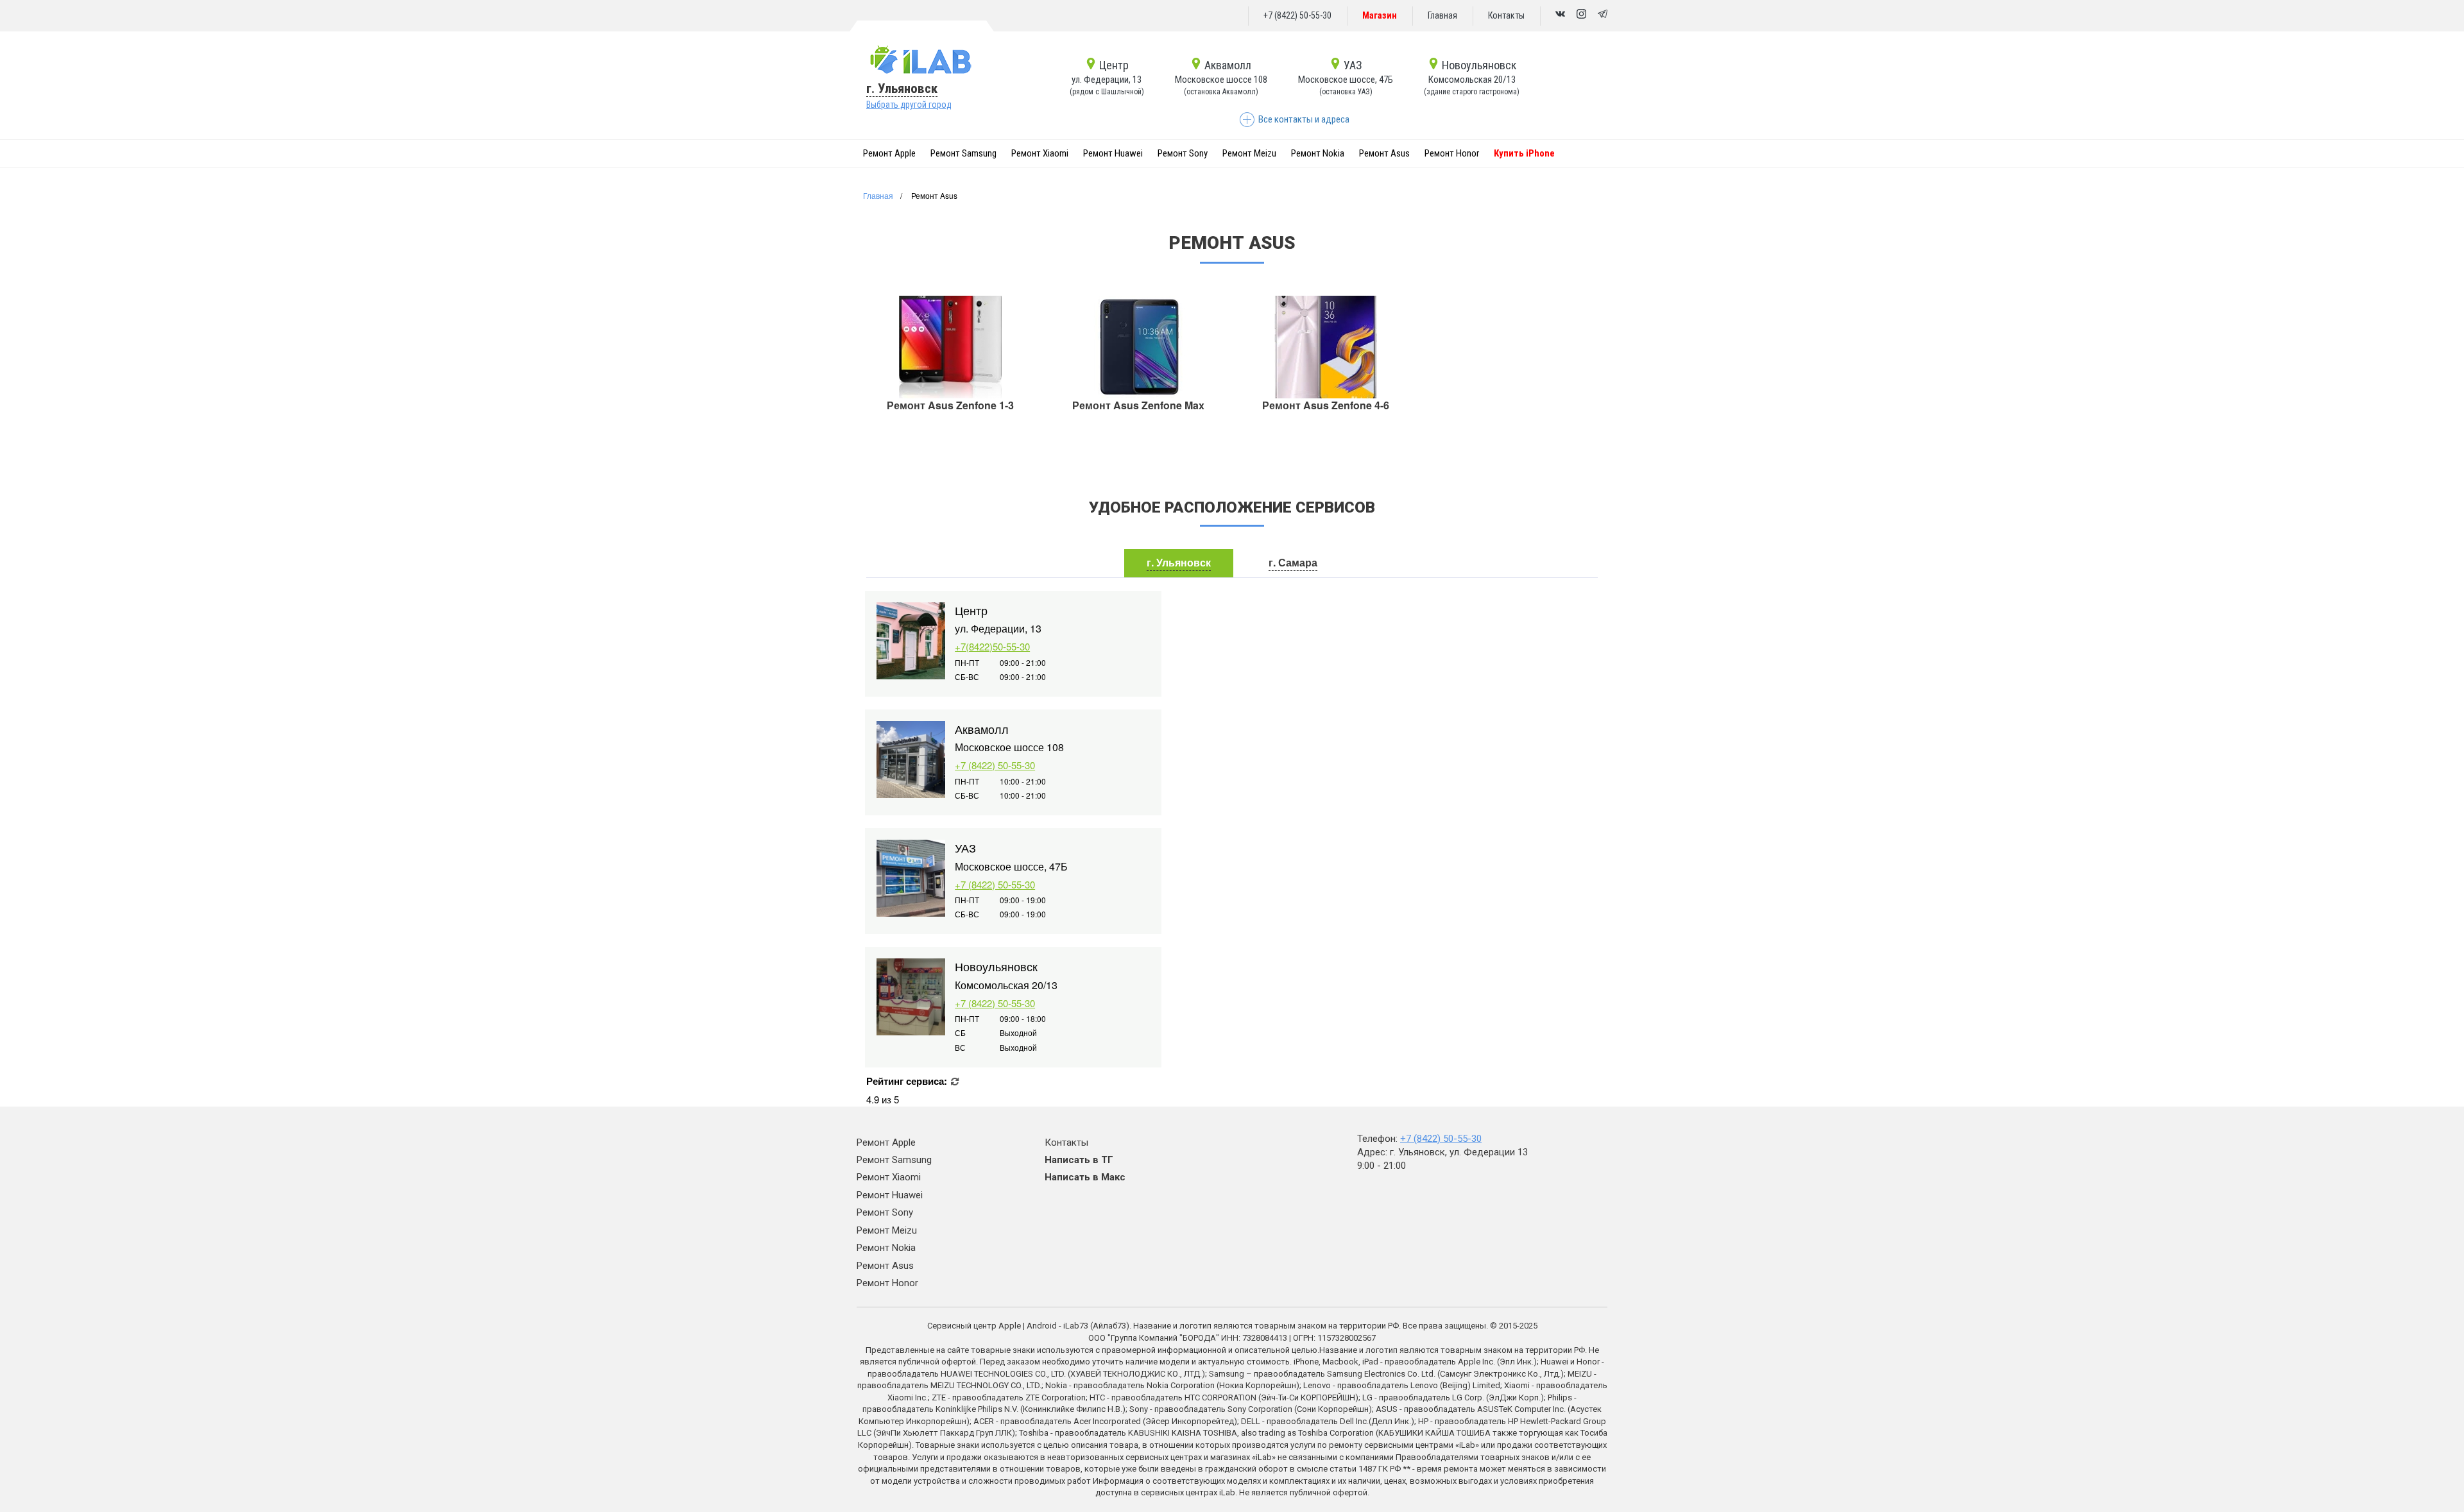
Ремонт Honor (1452, 153)
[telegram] (1603, 15)
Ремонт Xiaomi (1040, 153)
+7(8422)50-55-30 (992, 646)
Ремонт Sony (1183, 153)
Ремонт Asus (1384, 153)
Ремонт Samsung (963, 153)
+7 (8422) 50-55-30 (1297, 15)
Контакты (1506, 15)
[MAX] (1581, 15)
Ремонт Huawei (1113, 153)
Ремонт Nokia (1318, 153)
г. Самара (1293, 562)
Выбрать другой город (909, 105)
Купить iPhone (1524, 153)
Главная (1442, 15)
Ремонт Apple (889, 153)
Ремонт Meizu (1249, 153)
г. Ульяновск (902, 89)
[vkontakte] (1560, 15)
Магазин (1380, 15)
